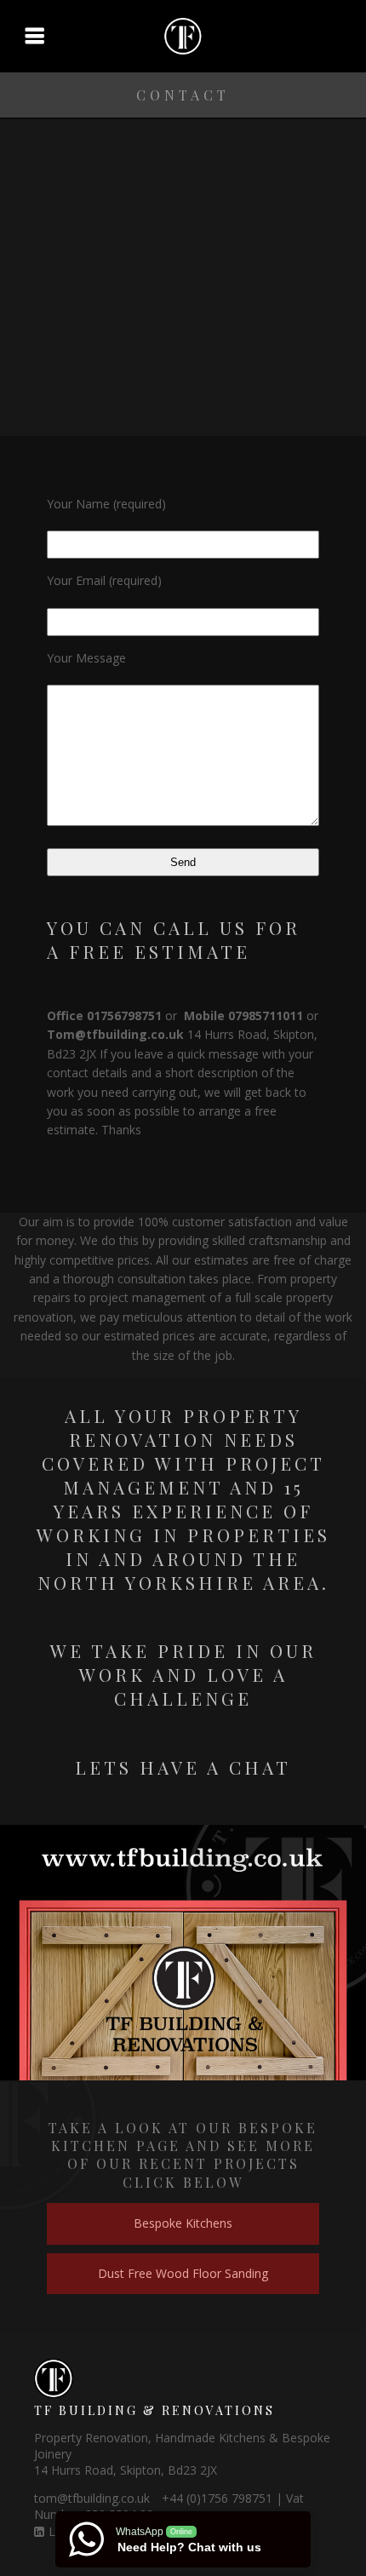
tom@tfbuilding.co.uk (92, 2498)
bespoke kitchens (183, 2223)
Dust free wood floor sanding (183, 2273)
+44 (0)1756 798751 (217, 2498)
